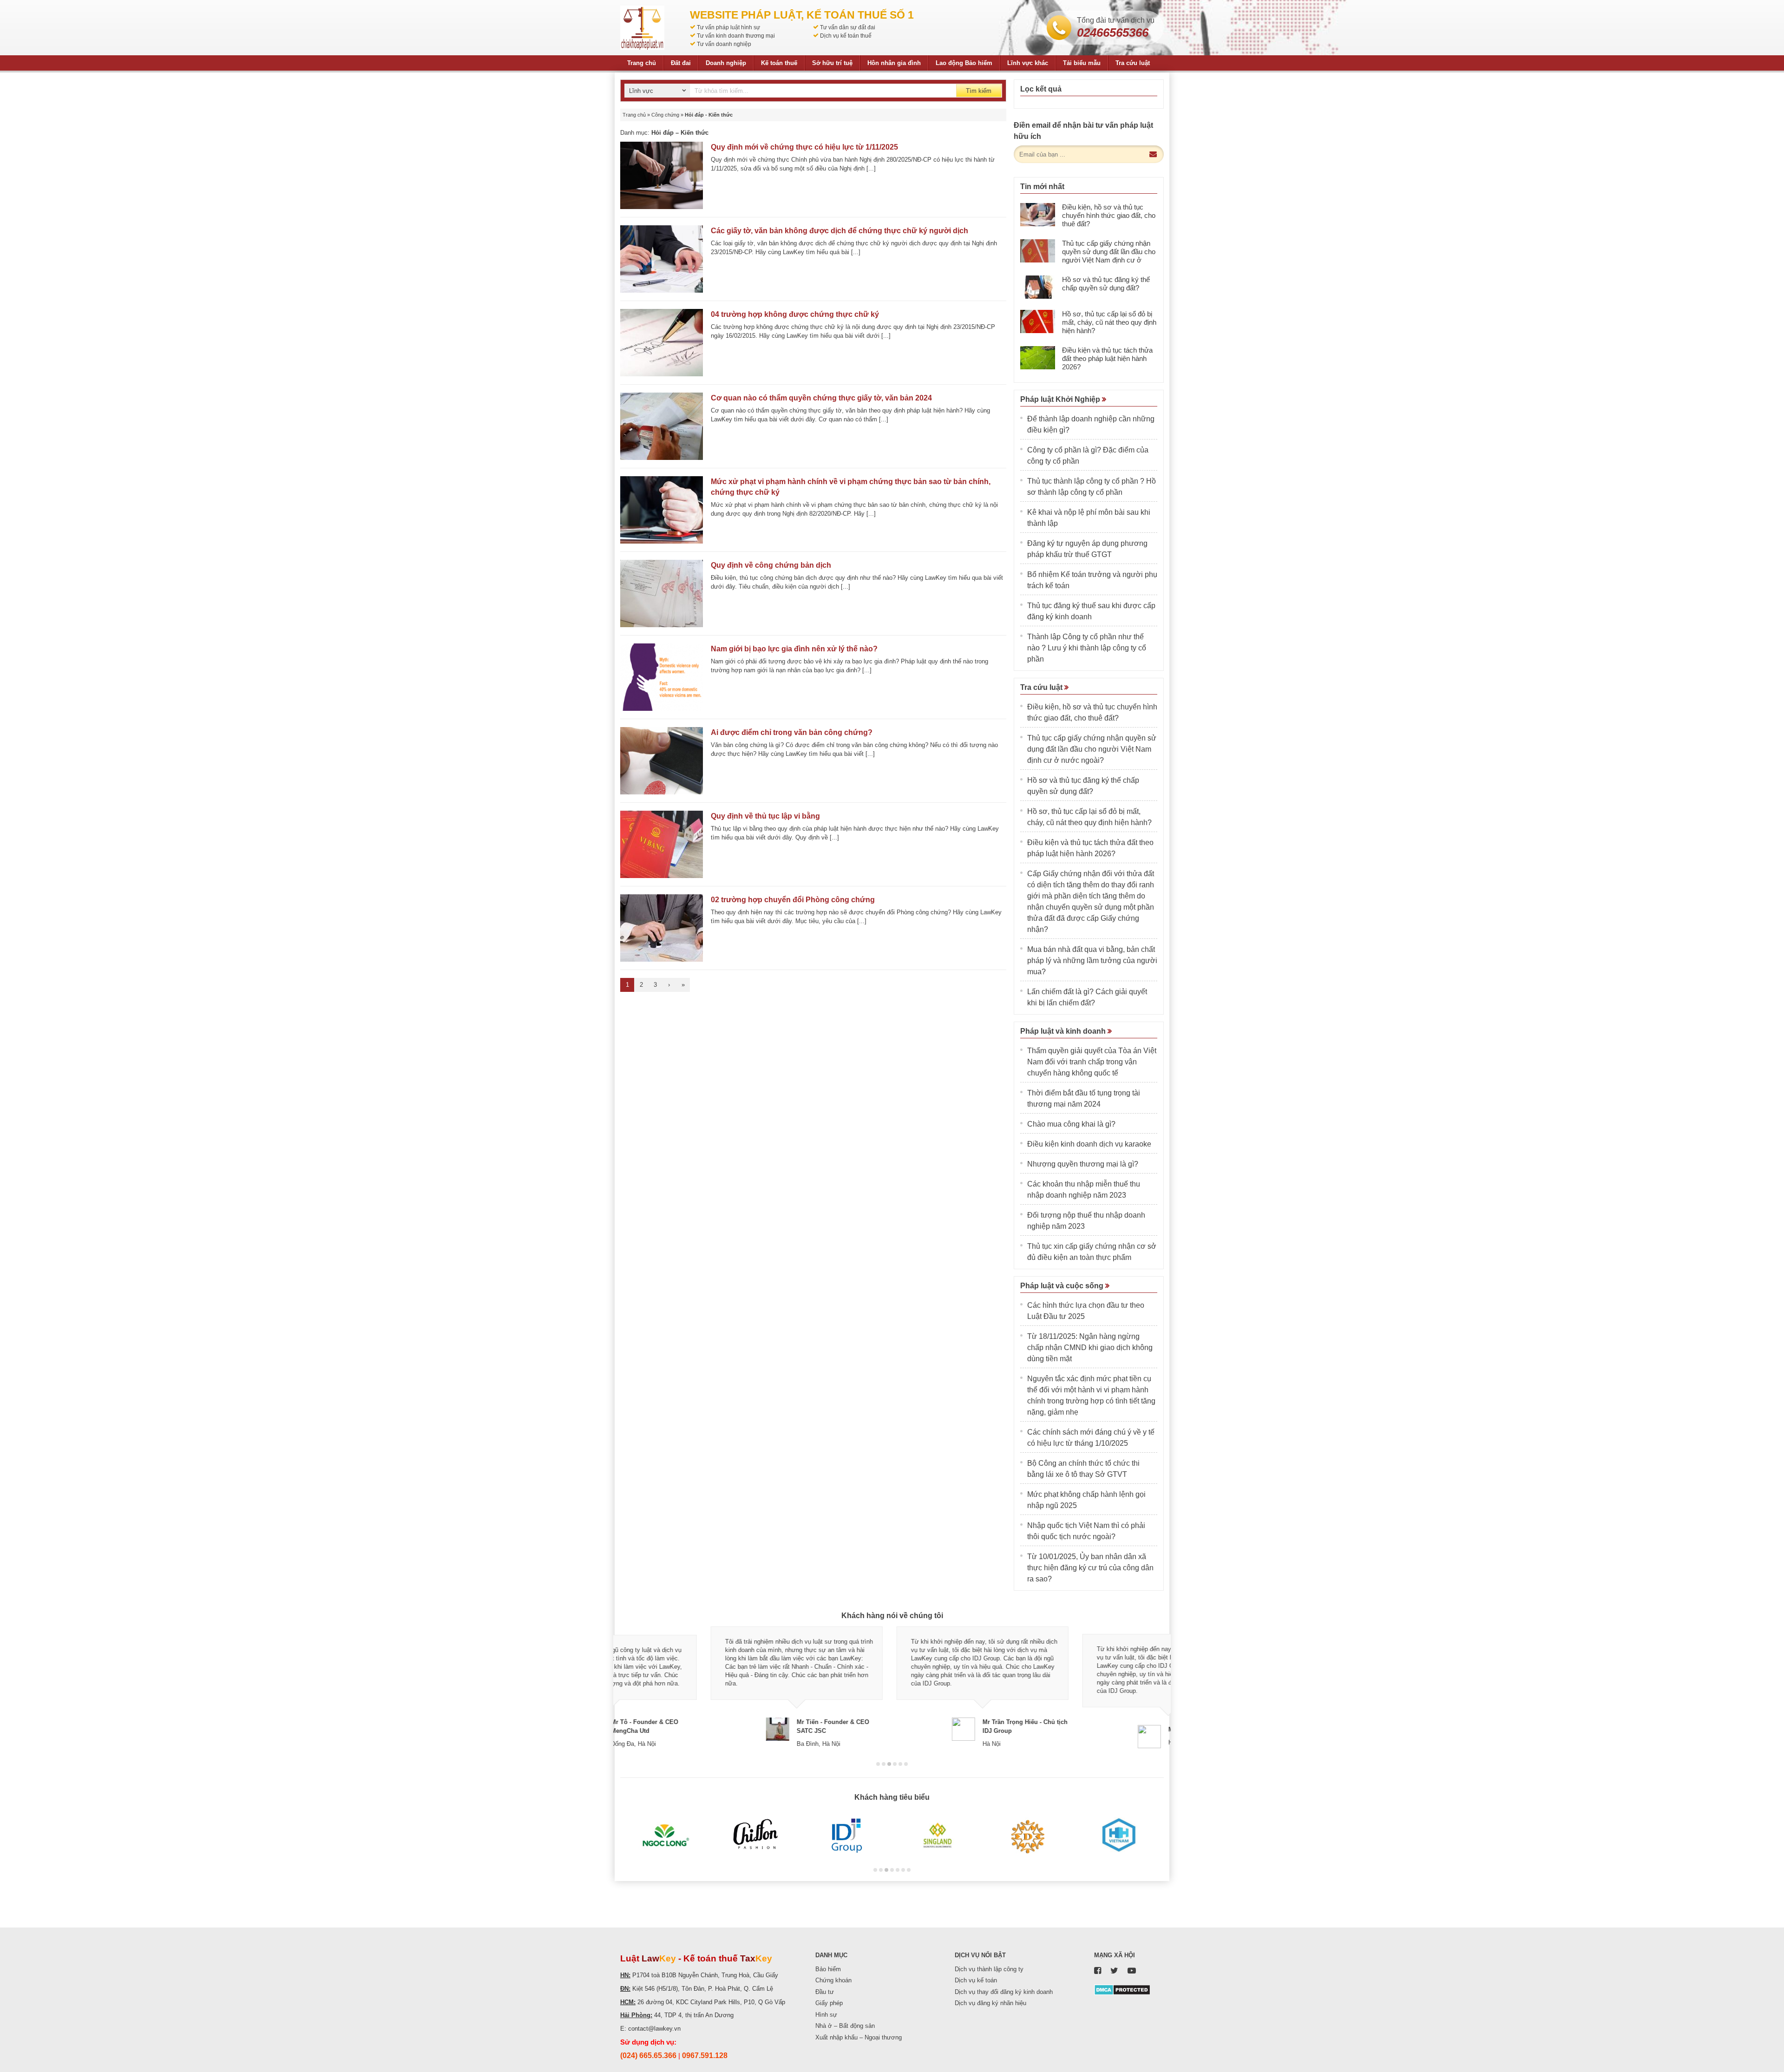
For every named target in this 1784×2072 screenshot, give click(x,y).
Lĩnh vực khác (1028, 63)
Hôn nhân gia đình (894, 63)
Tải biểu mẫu (1082, 63)
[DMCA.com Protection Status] (1122, 1989)
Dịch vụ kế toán (976, 1980)
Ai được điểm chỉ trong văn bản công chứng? (792, 732)
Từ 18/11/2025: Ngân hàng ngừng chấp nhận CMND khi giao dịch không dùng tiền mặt (1090, 1347)
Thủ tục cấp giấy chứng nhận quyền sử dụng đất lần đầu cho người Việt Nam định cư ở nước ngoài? (1109, 256)
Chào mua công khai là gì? (1071, 1124)
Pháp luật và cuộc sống (1063, 1286)
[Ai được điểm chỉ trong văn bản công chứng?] (662, 761)
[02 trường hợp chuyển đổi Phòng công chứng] (662, 928)
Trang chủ (642, 63)
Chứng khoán (833, 1980)
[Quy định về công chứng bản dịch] (662, 593)
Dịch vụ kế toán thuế (846, 36)
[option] (706, 1687)
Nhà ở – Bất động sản (845, 2026)
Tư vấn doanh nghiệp (724, 44)
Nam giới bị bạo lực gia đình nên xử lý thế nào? (794, 649)
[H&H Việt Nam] (1118, 1836)
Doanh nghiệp (726, 63)
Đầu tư (825, 1992)
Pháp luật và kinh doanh (1064, 1031)
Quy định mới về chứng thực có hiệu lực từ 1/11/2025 (804, 147)
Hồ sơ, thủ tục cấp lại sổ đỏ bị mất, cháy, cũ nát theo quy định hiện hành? (1109, 322)
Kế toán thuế (779, 63)
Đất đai (681, 63)
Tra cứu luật (1133, 63)
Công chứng (665, 115)
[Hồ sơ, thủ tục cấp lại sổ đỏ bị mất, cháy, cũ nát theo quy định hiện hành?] (1038, 321)
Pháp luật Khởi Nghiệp (1061, 399)
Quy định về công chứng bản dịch (771, 565)
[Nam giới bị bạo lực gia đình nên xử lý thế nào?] (662, 677)
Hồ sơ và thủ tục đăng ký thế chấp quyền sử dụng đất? (1106, 284)
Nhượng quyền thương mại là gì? (1083, 1164)
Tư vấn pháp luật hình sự (728, 27)
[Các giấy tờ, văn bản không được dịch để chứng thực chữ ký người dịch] (662, 259)
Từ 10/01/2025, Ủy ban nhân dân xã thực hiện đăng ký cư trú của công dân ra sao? (1090, 1568)
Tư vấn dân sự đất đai (848, 27)
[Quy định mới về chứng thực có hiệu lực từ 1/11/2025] (662, 175)
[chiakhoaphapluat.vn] (642, 28)
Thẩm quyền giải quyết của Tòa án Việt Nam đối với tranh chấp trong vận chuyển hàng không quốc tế (1092, 1062)
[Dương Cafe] (1028, 1836)
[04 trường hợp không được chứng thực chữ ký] (662, 343)
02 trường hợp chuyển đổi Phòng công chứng (793, 900)
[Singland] (937, 1836)
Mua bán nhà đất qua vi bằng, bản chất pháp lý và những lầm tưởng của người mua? (1092, 961)
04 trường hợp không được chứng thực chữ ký (795, 314)
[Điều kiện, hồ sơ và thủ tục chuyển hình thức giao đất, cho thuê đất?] (1038, 215)
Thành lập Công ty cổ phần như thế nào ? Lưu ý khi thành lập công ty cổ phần (1087, 648)
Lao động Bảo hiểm (964, 63)
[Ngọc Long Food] (666, 1836)
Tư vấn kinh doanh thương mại (736, 36)
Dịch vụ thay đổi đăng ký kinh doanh (1004, 1992)
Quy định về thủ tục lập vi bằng (765, 816)
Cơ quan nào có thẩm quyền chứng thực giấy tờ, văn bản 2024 (821, 398)
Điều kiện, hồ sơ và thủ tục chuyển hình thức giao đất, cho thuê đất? (1109, 215)
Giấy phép (829, 2003)
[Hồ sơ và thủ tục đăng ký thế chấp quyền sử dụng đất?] (1038, 287)
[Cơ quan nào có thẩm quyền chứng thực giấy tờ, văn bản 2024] (662, 426)
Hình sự (826, 2015)
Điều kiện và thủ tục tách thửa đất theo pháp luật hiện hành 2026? (1107, 358)
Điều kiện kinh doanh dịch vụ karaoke (1089, 1144)
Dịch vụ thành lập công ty (989, 1969)
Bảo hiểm (828, 1969)
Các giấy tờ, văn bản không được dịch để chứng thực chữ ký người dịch (840, 231)
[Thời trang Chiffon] (756, 1836)
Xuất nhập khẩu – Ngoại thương (859, 2037)
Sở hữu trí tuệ (832, 63)
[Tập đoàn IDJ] (847, 1836)
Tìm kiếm (979, 91)
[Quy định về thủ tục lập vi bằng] (662, 844)
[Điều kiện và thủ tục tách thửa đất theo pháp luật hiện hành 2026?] (1038, 358)
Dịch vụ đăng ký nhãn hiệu (990, 2003)
